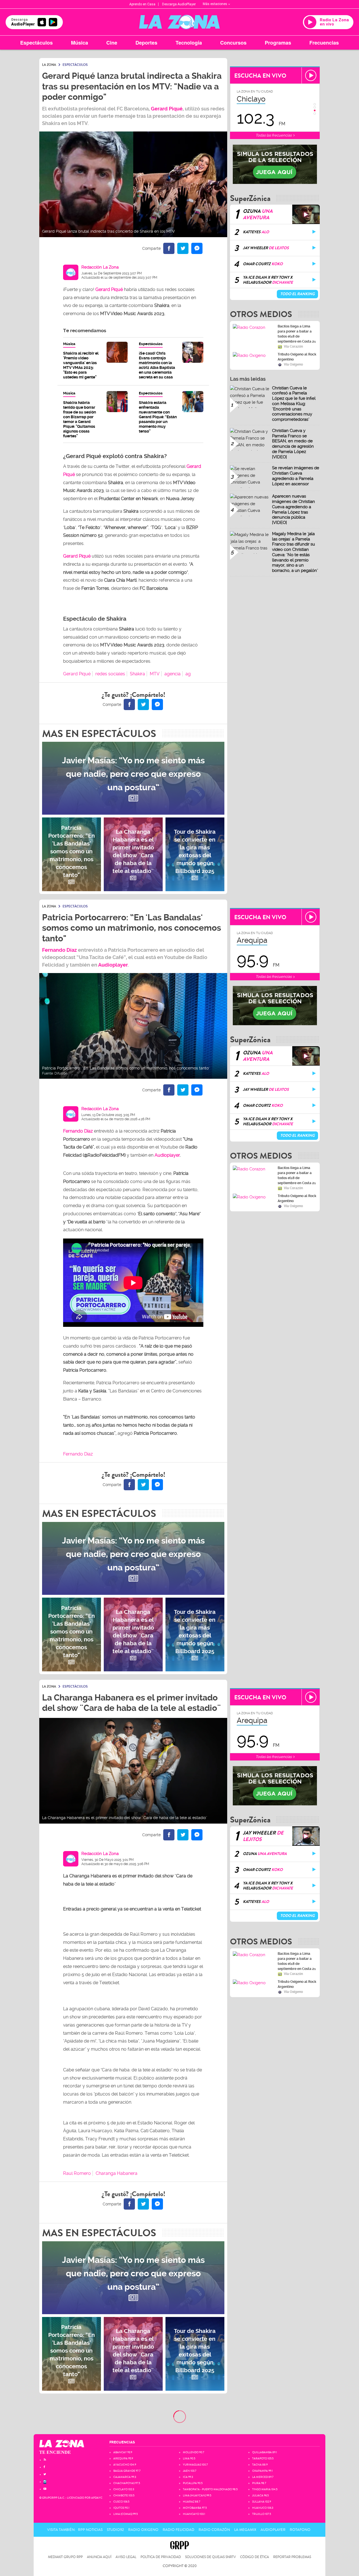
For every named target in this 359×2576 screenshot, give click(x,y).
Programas (278, 43)
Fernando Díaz (59, 950)
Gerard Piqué (77, 674)
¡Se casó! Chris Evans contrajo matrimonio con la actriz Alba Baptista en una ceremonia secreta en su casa (157, 365)
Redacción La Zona (100, 267)
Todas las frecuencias (274, 135)
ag (188, 674)
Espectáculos (36, 43)
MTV (155, 674)
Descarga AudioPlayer (179, 4)
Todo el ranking (297, 294)
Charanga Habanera (117, 2173)
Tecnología (189, 43)
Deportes (146, 43)
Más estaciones (215, 4)
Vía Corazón (293, 346)
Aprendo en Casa (142, 4)
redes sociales (110, 674)
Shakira (137, 674)
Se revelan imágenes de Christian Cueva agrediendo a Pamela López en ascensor (296, 476)
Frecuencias (324, 43)
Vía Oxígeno (293, 364)
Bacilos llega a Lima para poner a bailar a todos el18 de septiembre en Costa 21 (297, 334)
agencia (172, 674)
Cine (112, 43)
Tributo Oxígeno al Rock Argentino (297, 357)
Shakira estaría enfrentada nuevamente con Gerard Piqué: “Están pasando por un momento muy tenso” (158, 417)
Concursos (233, 43)
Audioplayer (113, 965)
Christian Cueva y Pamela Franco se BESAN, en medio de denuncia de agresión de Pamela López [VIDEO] (293, 444)
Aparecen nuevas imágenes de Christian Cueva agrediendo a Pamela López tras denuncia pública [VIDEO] (294, 509)
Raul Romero (77, 2173)
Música (80, 43)
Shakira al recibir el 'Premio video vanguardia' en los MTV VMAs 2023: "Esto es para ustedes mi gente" (81, 365)
